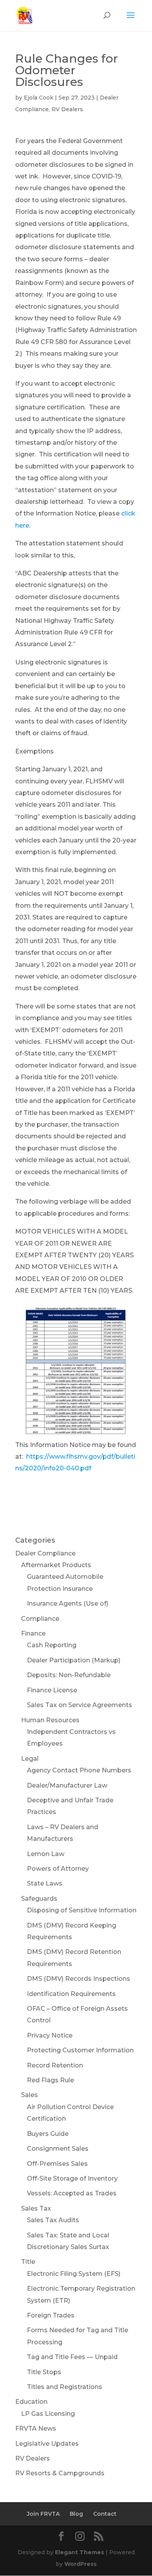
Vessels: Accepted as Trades (72, 2193)
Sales (29, 2095)
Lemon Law (46, 1854)
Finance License (52, 1690)
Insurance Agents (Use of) (68, 1603)
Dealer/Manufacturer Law (67, 1785)
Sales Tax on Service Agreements (80, 1705)
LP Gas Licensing (48, 2414)
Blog (76, 2514)
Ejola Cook (39, 98)
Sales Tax (36, 2208)
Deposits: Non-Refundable (69, 1675)
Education (31, 2402)
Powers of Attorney (58, 1869)
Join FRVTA (43, 2514)
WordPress (80, 2564)
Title (28, 2262)
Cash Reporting (52, 1645)
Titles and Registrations (65, 2387)
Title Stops (44, 2372)
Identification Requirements (71, 1994)
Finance (33, 1633)
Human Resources (50, 1720)
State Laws (45, 1883)
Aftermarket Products (56, 1565)
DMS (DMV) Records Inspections (79, 1979)
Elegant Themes (80, 2552)
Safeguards (39, 1899)
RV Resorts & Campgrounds (60, 2473)
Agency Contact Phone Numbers (79, 1770)
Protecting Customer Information (80, 2050)
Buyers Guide (48, 2134)
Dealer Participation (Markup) (74, 1660)
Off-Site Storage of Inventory (72, 2178)
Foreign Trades (51, 2315)
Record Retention (55, 2065)
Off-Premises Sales (57, 2164)
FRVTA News (36, 2428)
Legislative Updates (47, 2444)
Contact (105, 2514)
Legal (30, 1759)
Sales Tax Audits (53, 2220)
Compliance (40, 1619)
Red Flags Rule (50, 2080)
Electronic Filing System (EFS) (74, 2274)
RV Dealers (67, 109)
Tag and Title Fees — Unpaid (72, 2357)
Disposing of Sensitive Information (82, 1910)
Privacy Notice (50, 2035)
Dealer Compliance (45, 1553)
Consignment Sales (58, 2149)
